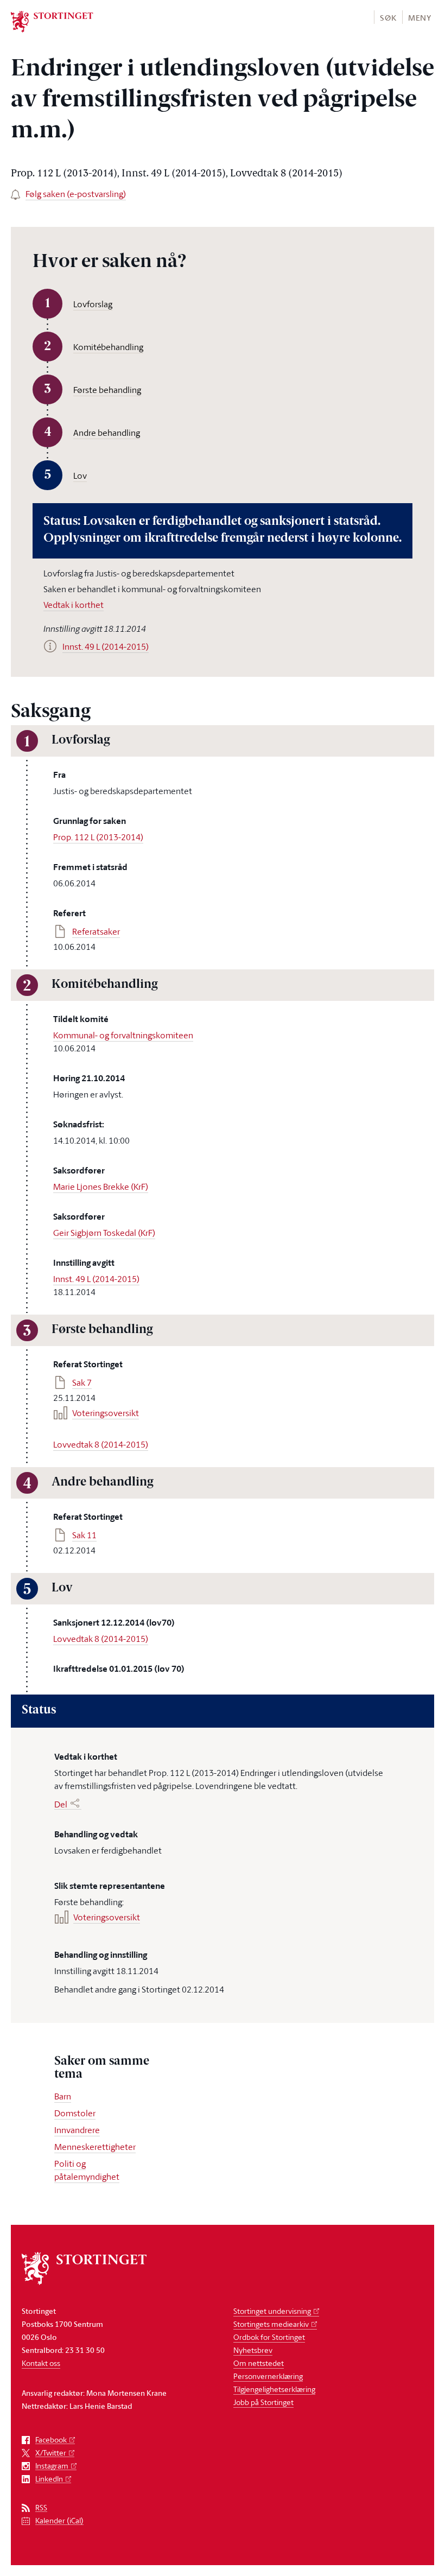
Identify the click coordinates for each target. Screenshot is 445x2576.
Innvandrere (77, 2130)
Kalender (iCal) (59, 2521)
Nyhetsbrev (253, 2350)
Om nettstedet (259, 2363)
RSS (41, 2508)
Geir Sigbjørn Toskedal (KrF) (104, 1233)
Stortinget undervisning (272, 2311)
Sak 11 (84, 1535)
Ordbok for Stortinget (269, 2337)
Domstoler (75, 2113)
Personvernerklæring (268, 2376)
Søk (388, 18)
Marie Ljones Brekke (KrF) (101, 1187)
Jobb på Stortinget (263, 2402)
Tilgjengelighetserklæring (274, 2389)
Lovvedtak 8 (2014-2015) (101, 1444)
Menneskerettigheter (95, 2147)
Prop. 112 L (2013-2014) (98, 837)
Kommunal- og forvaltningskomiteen (123, 1035)
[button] (388, 17)
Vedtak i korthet (74, 605)
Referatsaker (96, 931)
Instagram (52, 2466)
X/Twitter (51, 2453)
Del (61, 1804)
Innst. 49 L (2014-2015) (96, 1279)
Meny (420, 18)
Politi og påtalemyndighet (87, 2170)
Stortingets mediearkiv (271, 2324)
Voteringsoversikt (106, 1413)
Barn (63, 2096)
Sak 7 (82, 1382)
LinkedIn (49, 2479)
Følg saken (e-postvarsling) (76, 194)
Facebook (51, 2440)
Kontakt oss (41, 2363)
